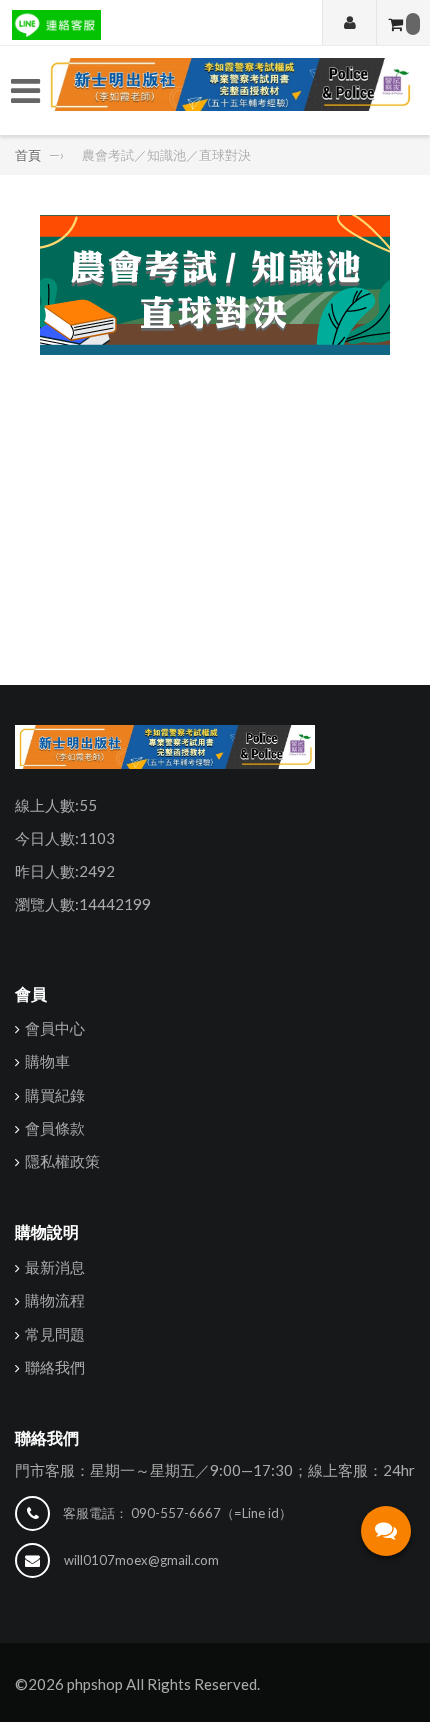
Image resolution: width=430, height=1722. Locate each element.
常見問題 (55, 1334)
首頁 (29, 155)
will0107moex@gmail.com (141, 1560)
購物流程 (55, 1300)
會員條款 (55, 1128)
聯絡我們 (55, 1367)
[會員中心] (349, 22)
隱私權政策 (62, 1161)
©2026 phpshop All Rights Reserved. (137, 1684)
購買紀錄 (55, 1095)
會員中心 (55, 1028)
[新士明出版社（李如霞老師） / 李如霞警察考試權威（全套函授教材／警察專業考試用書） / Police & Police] (229, 90)
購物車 (47, 1061)
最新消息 (55, 1267)
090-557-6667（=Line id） (211, 1513)
